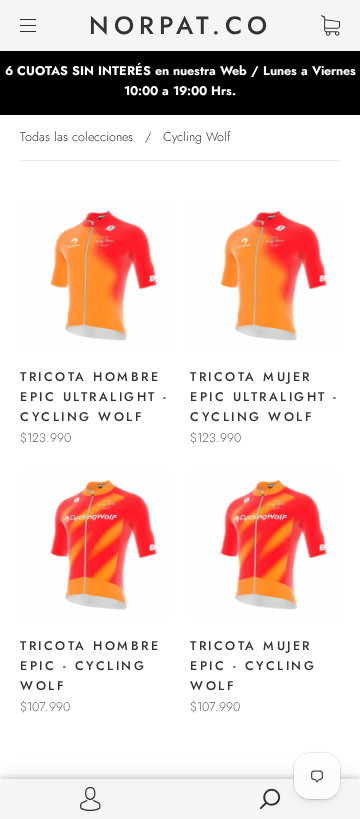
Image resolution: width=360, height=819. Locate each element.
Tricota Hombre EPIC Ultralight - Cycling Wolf (94, 397)
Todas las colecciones (76, 137)
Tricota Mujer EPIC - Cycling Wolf (253, 666)
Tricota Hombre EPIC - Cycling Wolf (90, 666)
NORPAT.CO (180, 25)
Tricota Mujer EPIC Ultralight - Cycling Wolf (264, 397)
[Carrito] (330, 26)
